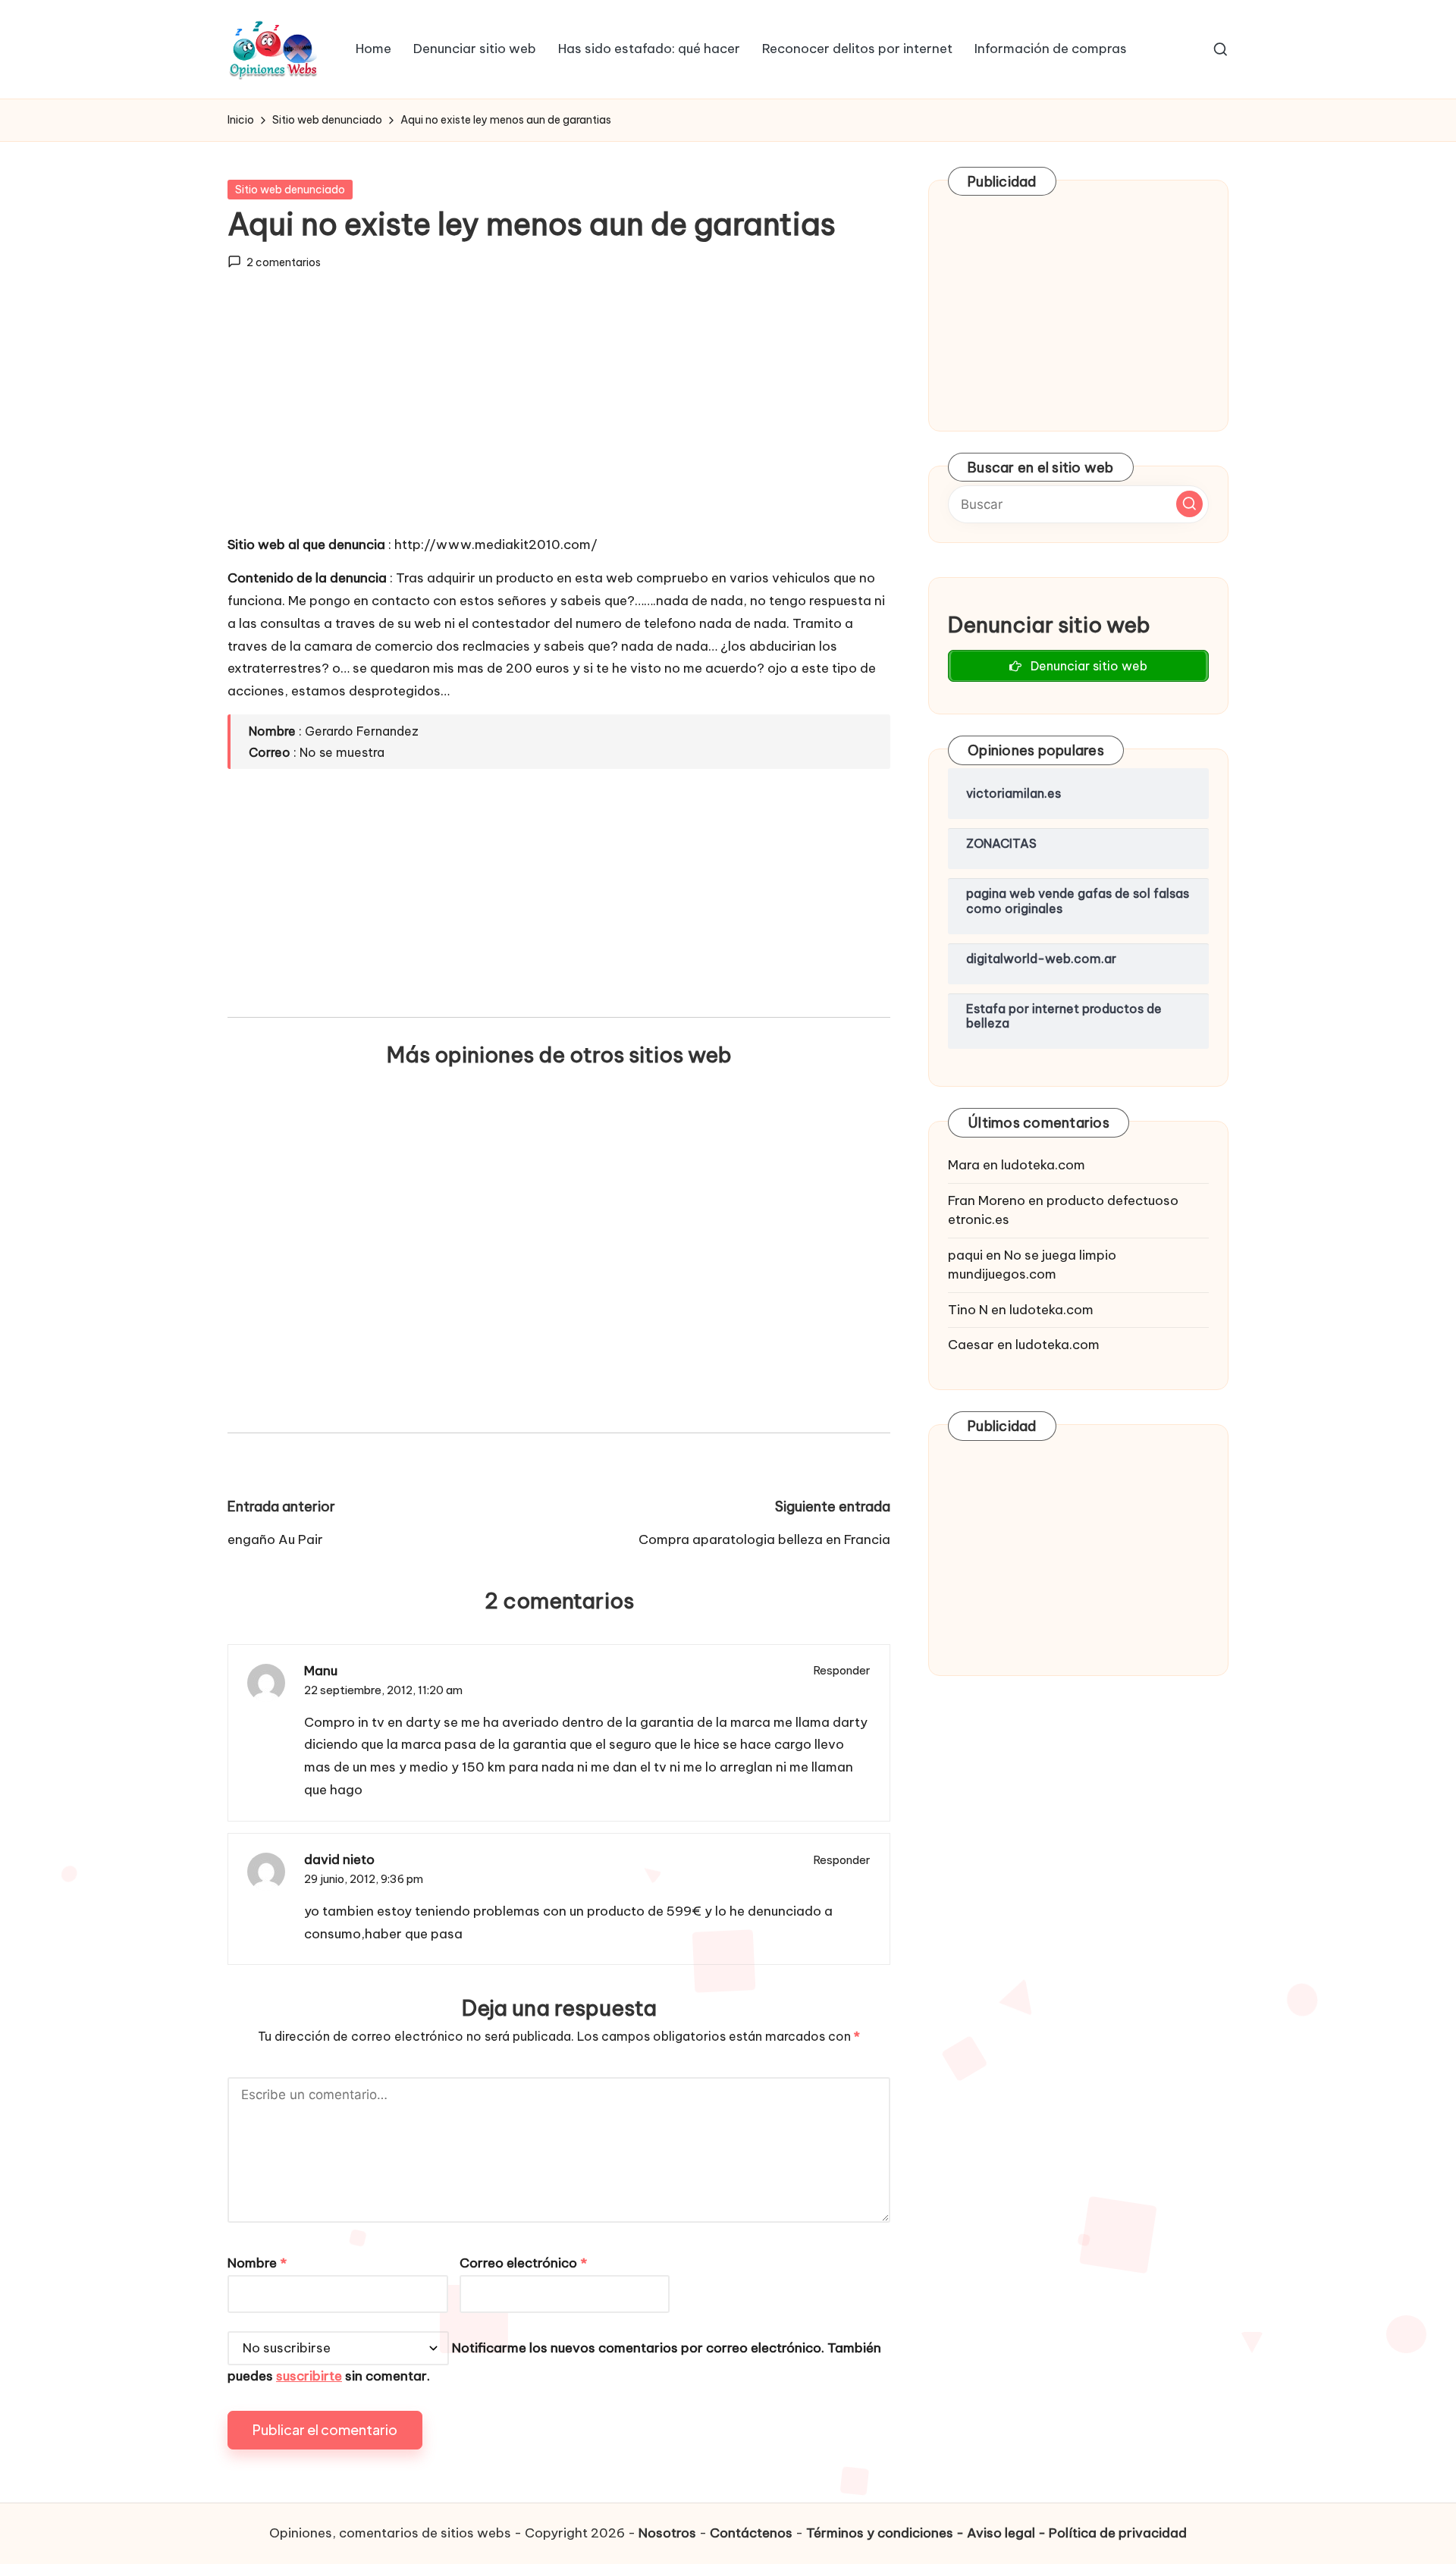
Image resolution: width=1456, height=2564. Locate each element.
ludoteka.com (1043, 1165)
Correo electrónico (523, 2263)
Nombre (257, 2263)
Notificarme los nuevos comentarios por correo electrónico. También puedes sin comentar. (554, 2362)
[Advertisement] (559, 416)
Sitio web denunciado (290, 190)
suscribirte (309, 2376)
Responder (842, 1670)
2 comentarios (284, 262)
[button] (1189, 504)
